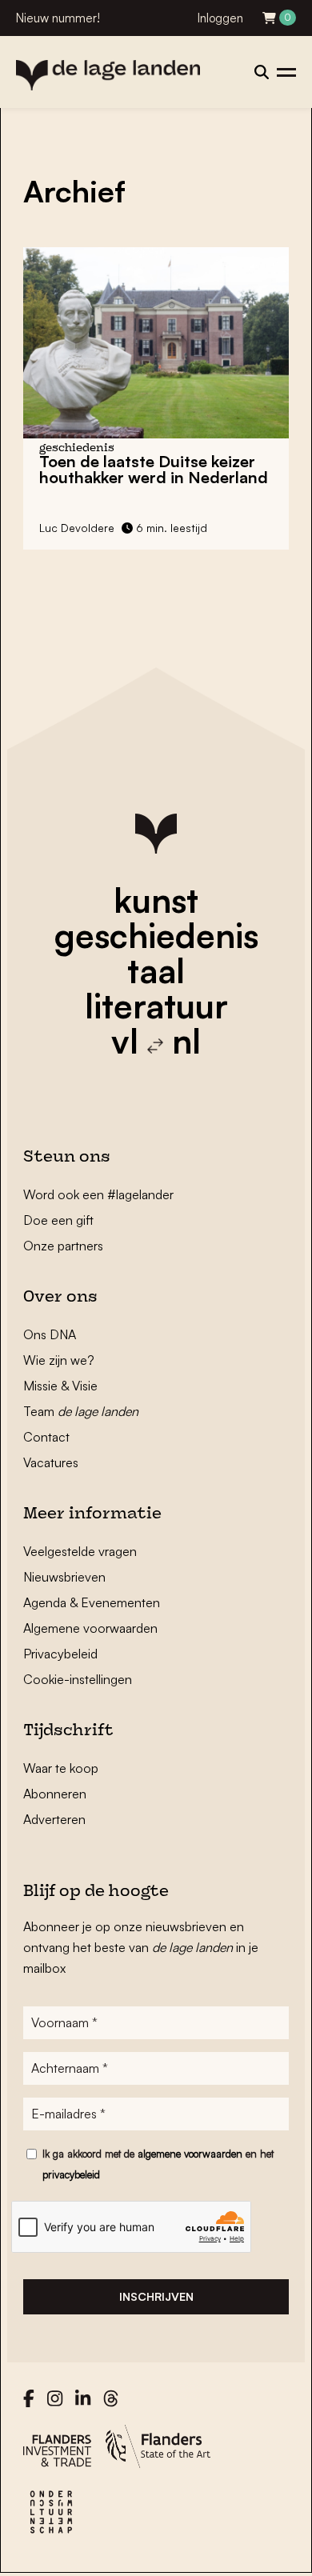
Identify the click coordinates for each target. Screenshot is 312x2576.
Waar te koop (61, 1768)
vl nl (156, 1041)
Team (81, 1411)
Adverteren (54, 1819)
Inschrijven (156, 2296)
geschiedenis (156, 935)
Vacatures (51, 1462)
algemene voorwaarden (190, 2154)
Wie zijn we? (59, 1360)
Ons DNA (50, 1334)
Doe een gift (58, 1220)
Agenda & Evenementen (92, 1602)
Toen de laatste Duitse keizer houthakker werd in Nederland (154, 469)
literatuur (156, 1006)
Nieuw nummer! (58, 18)
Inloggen (220, 18)
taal (156, 970)
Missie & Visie (60, 1386)
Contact (46, 1437)
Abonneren (55, 1794)
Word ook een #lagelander (98, 1194)
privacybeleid (71, 2174)
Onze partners (63, 1246)
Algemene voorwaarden (90, 1628)
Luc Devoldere (77, 528)
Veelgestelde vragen (80, 1551)
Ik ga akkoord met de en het (158, 2164)
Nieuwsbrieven (64, 1577)
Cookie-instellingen (78, 1679)
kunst (156, 900)
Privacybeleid (60, 1654)
